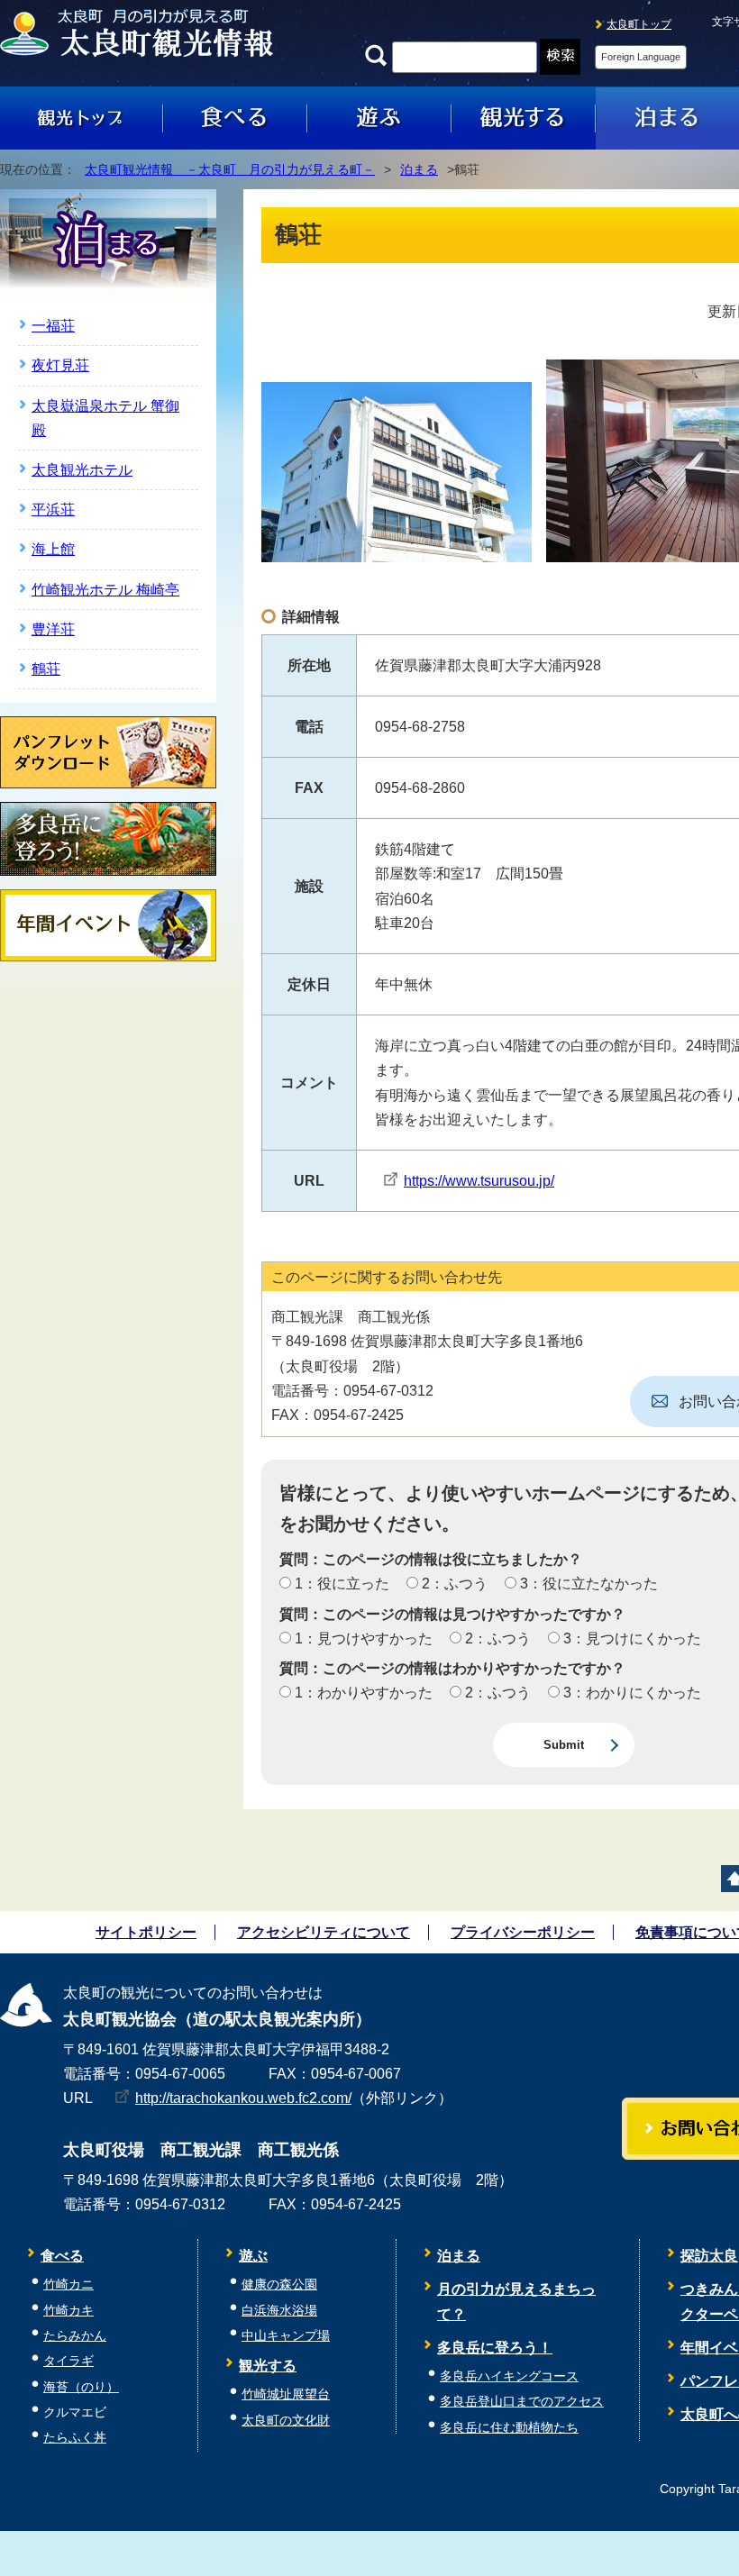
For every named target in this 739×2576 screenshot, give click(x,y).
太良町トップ (639, 24)
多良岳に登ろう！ (495, 2348)
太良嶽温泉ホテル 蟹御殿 (105, 418)
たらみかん (75, 2336)
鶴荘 (46, 669)
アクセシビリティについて (324, 1932)
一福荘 (53, 326)
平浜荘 (53, 510)
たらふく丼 (75, 2438)
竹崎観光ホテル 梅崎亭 (105, 590)
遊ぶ (253, 2256)
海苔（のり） (81, 2387)
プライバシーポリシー (523, 1932)
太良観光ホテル (82, 470)
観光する (268, 2366)
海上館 (53, 549)
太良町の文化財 (286, 2421)
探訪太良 (709, 2256)
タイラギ (68, 2361)
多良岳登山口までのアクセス (522, 2402)
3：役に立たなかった (587, 1584)
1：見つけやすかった (362, 1638)
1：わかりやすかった (362, 1693)
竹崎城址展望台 (286, 2394)
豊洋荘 (53, 629)
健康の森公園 (279, 2285)
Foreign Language (641, 57)
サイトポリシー (146, 1932)
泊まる (419, 170)
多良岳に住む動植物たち (509, 2428)
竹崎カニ (68, 2285)
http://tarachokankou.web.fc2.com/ (243, 2098)
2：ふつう (453, 1584)
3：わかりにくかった (630, 1693)
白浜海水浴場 (279, 2311)
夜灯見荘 (60, 365)
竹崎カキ (68, 2311)
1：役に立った (340, 1584)
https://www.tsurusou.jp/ (479, 1181)
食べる (62, 2256)
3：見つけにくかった (630, 1638)
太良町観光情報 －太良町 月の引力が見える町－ (230, 170)
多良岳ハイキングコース (509, 2376)
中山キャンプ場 (286, 2336)
